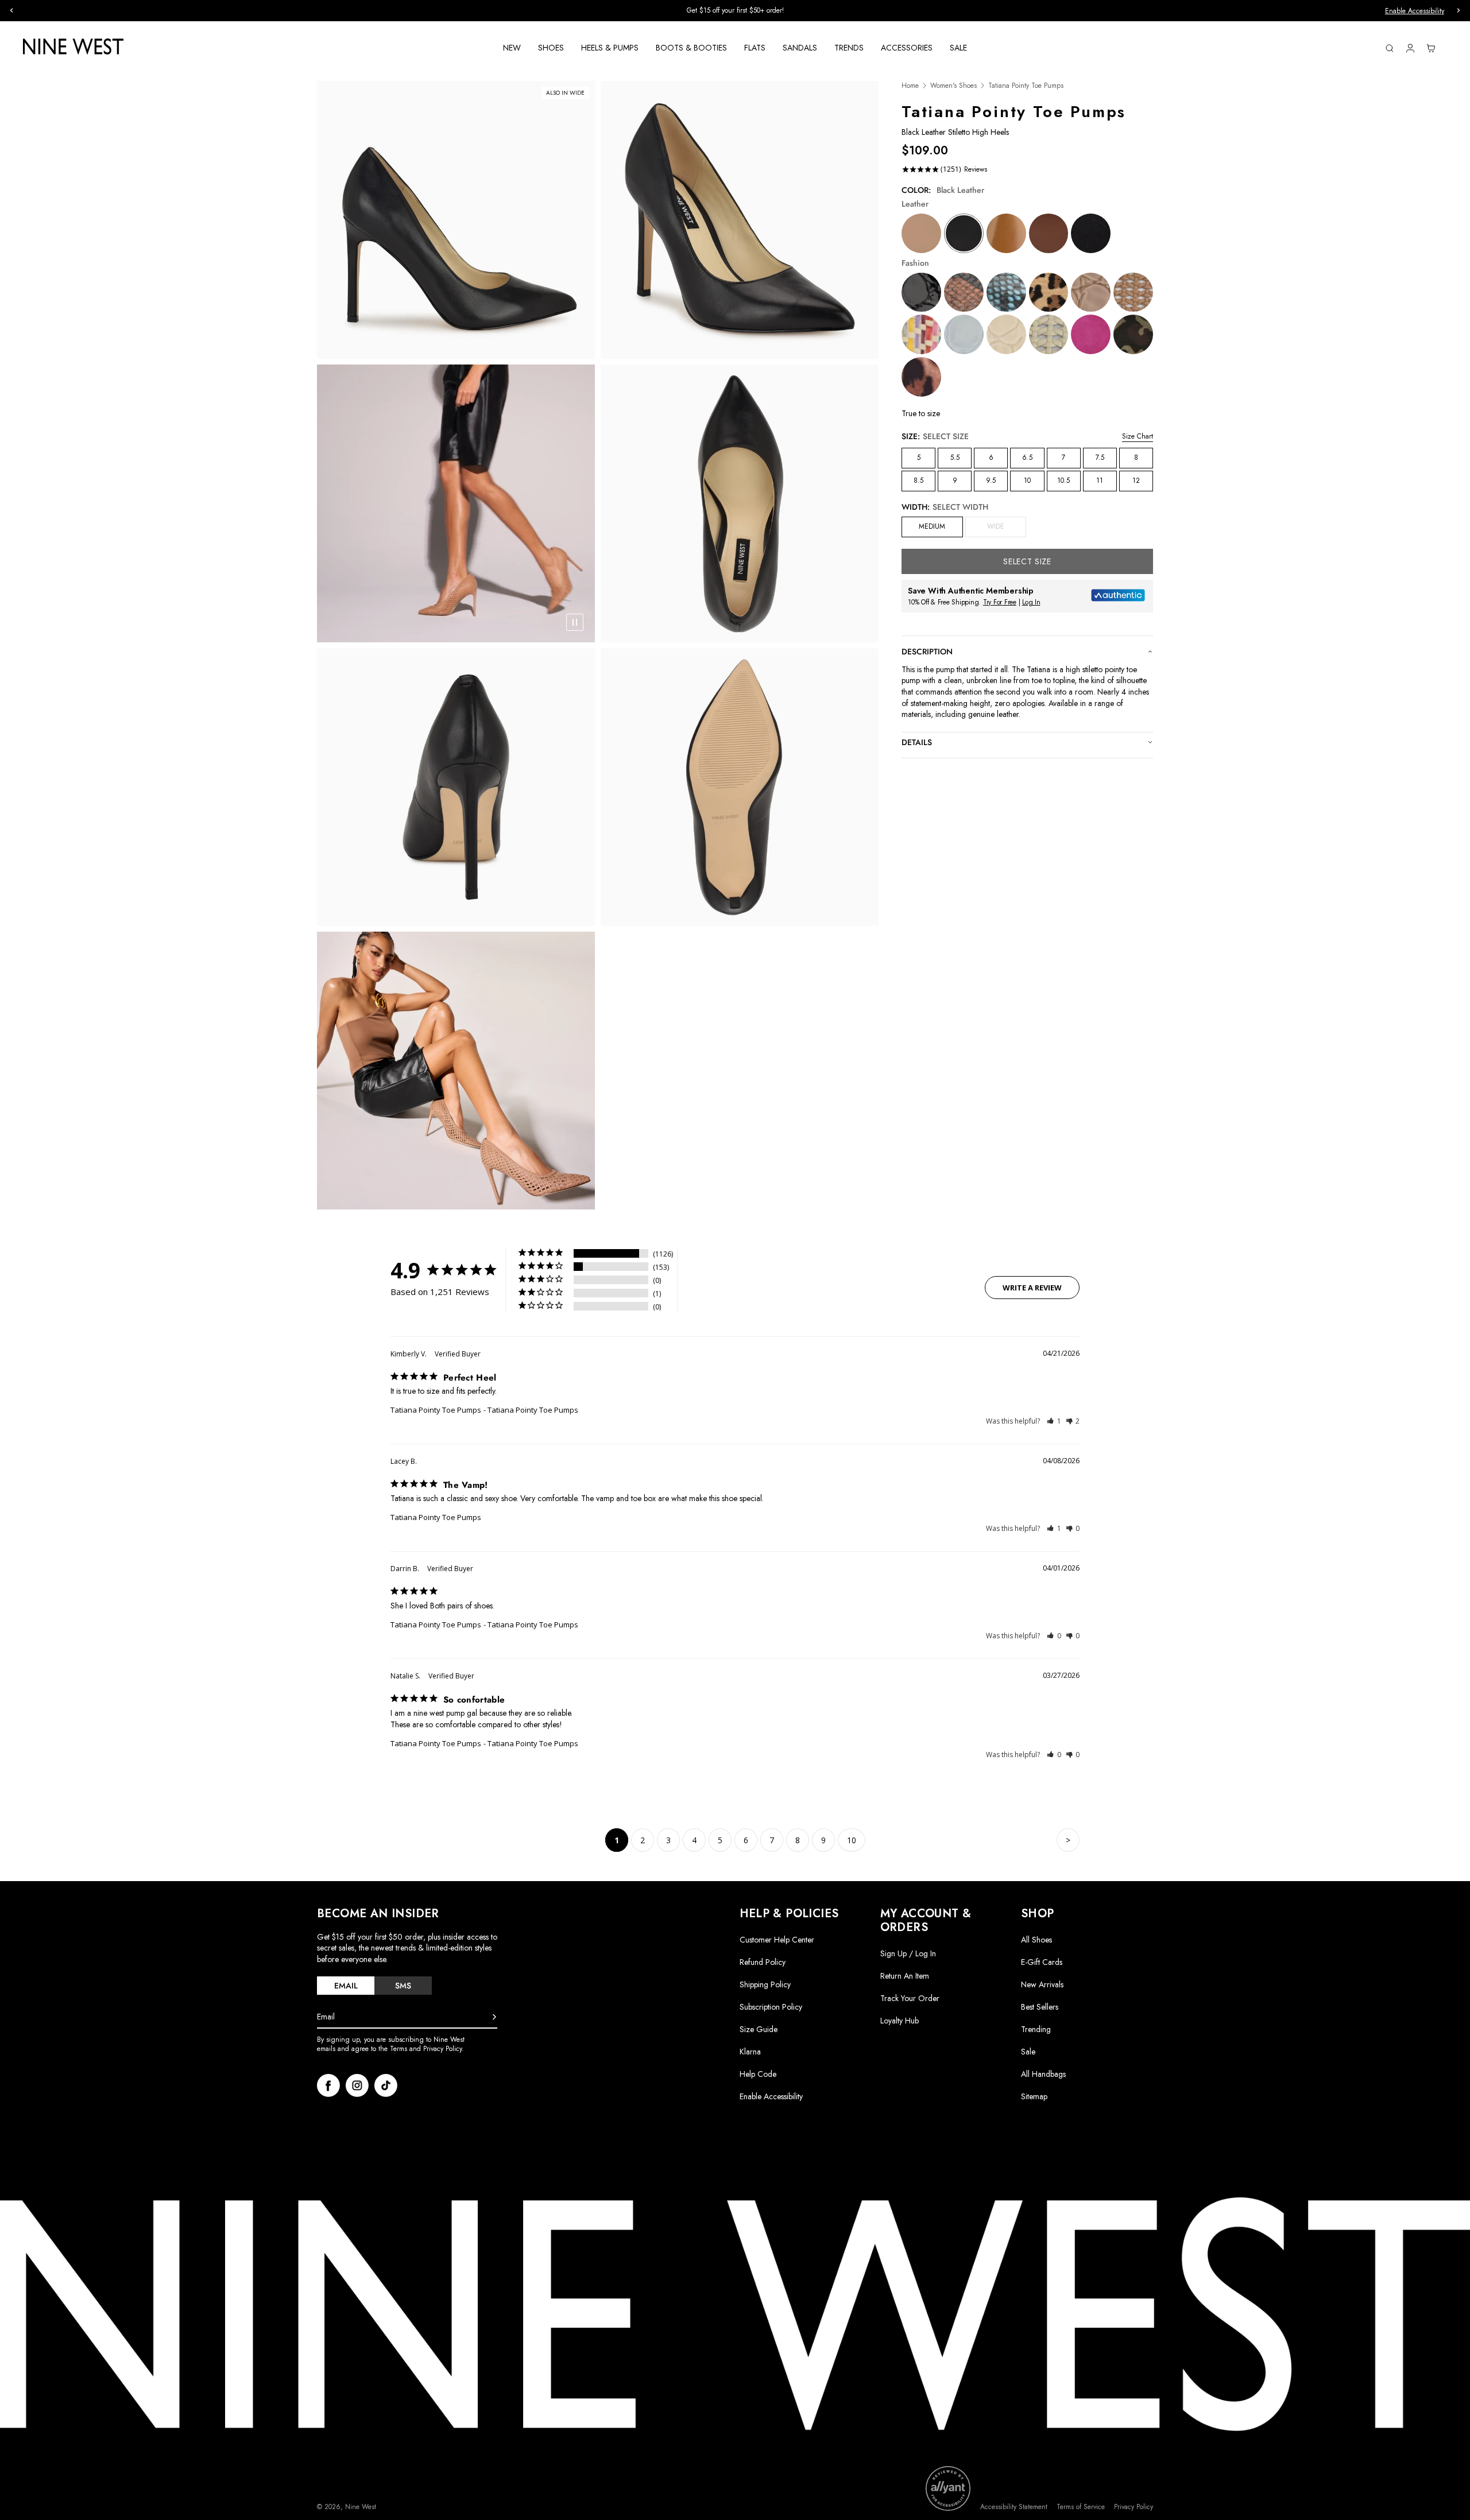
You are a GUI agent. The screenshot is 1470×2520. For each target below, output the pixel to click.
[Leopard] (921, 377)
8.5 (918, 480)
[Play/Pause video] (575, 622)
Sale (1028, 2052)
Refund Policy (763, 1962)
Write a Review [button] (1032, 1288)
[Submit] (494, 2017)
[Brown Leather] (1049, 233)
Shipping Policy (765, 1984)
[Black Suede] (1091, 233)
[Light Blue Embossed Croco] (964, 334)
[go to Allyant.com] (948, 2488)
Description (927, 652)
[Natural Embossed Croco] (1091, 292)
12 (1136, 480)
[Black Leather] (964, 233)
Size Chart (1138, 436)
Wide (1007, 529)
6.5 (1027, 458)
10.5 (1063, 480)
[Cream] (1049, 334)
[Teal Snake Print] (1006, 292)
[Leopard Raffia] (1049, 292)
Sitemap (1034, 2096)
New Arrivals (1042, 1984)
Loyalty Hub (900, 2021)
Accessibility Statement (1014, 2507)
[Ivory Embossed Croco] (1006, 334)
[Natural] (1133, 292)
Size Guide (759, 2029)
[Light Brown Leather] (1006, 233)
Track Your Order (910, 1998)
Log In (1031, 602)
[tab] (346, 1986)
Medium (932, 526)
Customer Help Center (777, 1940)
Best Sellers (1040, 2007)
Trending (1036, 2029)
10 (1027, 480)
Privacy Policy (1134, 2507)
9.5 (991, 480)
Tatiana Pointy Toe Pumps (436, 1410)
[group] (735, 11)
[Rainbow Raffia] (921, 334)
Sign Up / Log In (908, 1953)
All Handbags (1043, 2074)
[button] (1054, 1421)
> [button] (1068, 1840)
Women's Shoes (953, 86)
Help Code (758, 2074)
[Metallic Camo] (1133, 334)
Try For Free (1000, 602)
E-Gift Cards (1042, 1962)
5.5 (955, 458)
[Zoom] (456, 220)
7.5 (1100, 458)
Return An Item (905, 1976)
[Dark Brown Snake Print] (964, 292)
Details (811, 11)
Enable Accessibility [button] (1415, 11)
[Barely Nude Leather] (921, 233)
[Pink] (1091, 334)
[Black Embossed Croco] (921, 292)
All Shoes (1036, 1940)
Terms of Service (1081, 2507)
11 (1100, 480)
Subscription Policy (771, 2007)
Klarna (750, 2052)
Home (910, 86)
